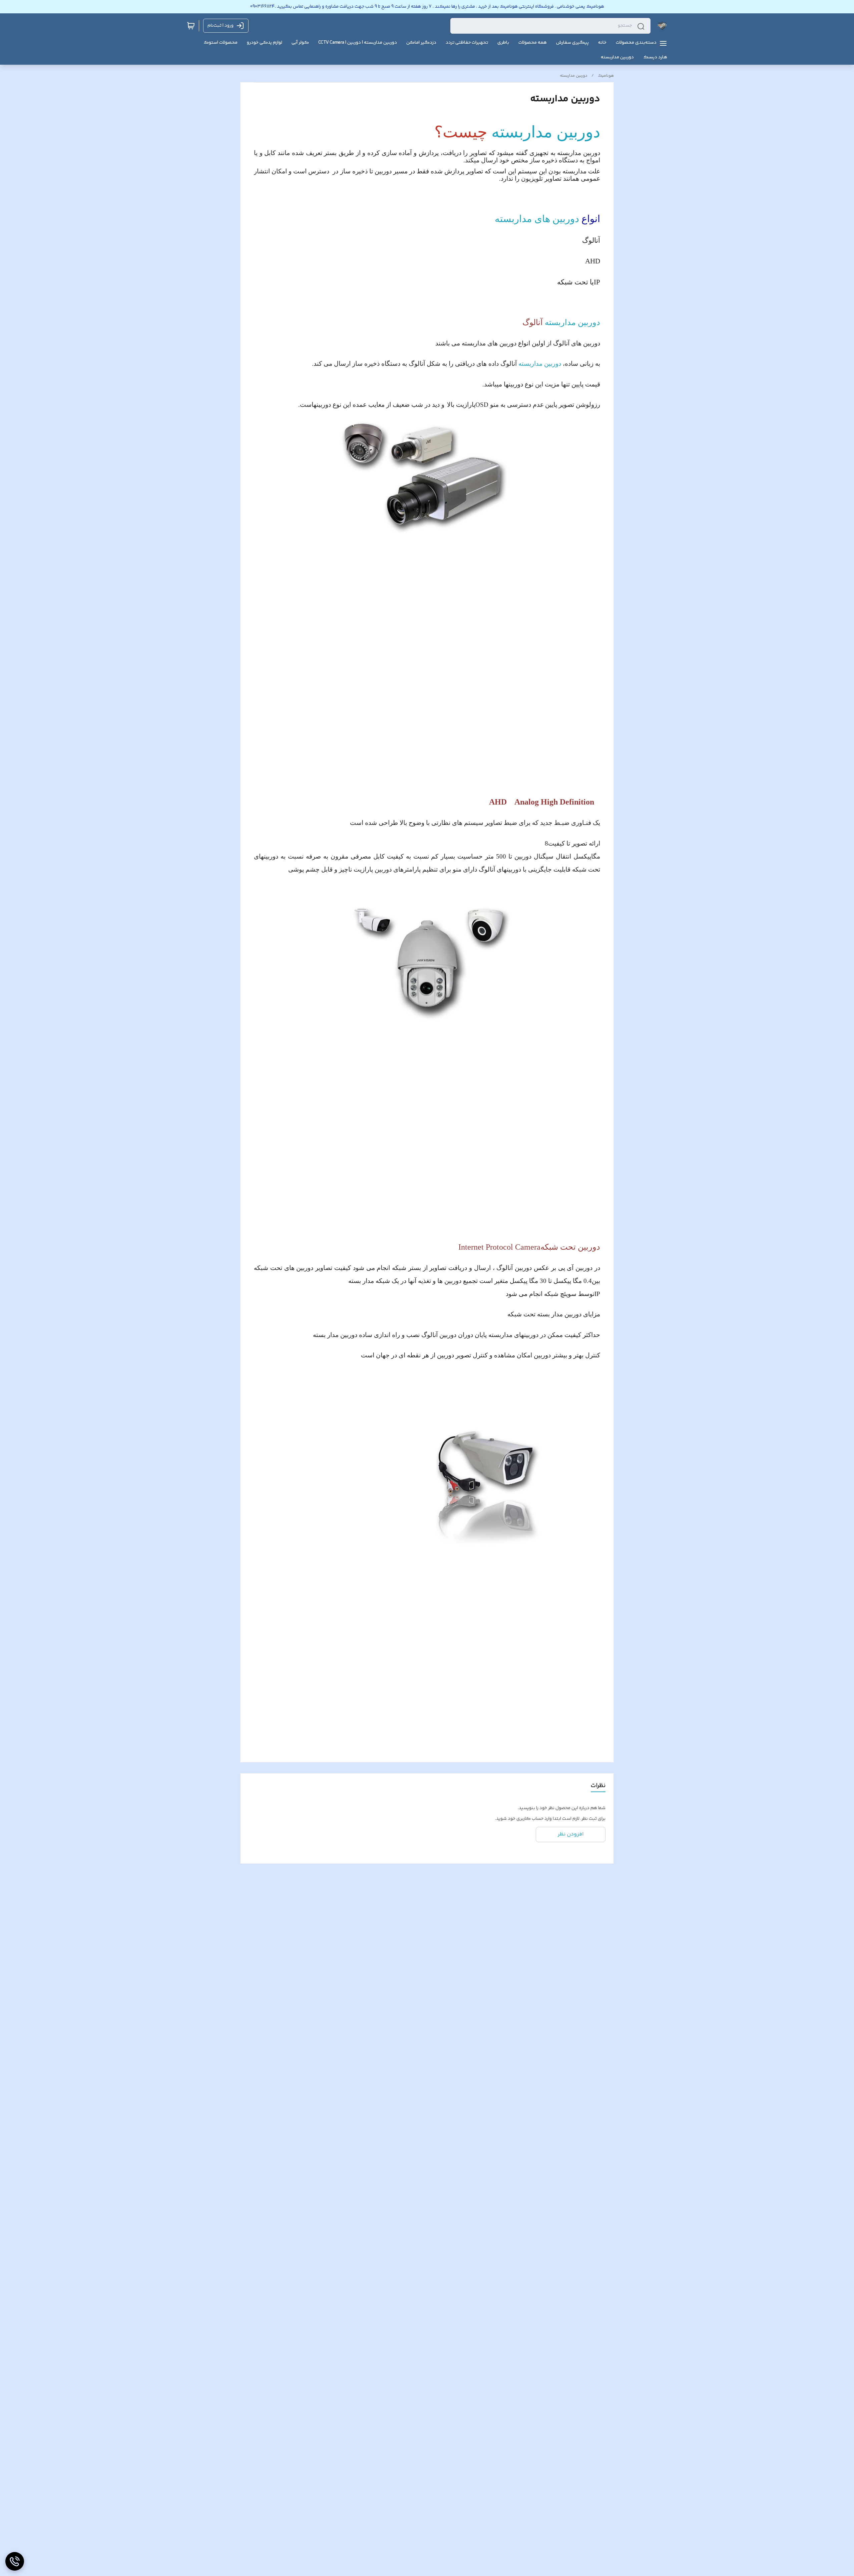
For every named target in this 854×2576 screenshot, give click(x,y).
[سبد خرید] (191, 26)
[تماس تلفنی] (15, 2561)
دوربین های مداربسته (537, 219)
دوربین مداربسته (574, 76)
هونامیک (606, 76)
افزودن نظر (571, 1834)
